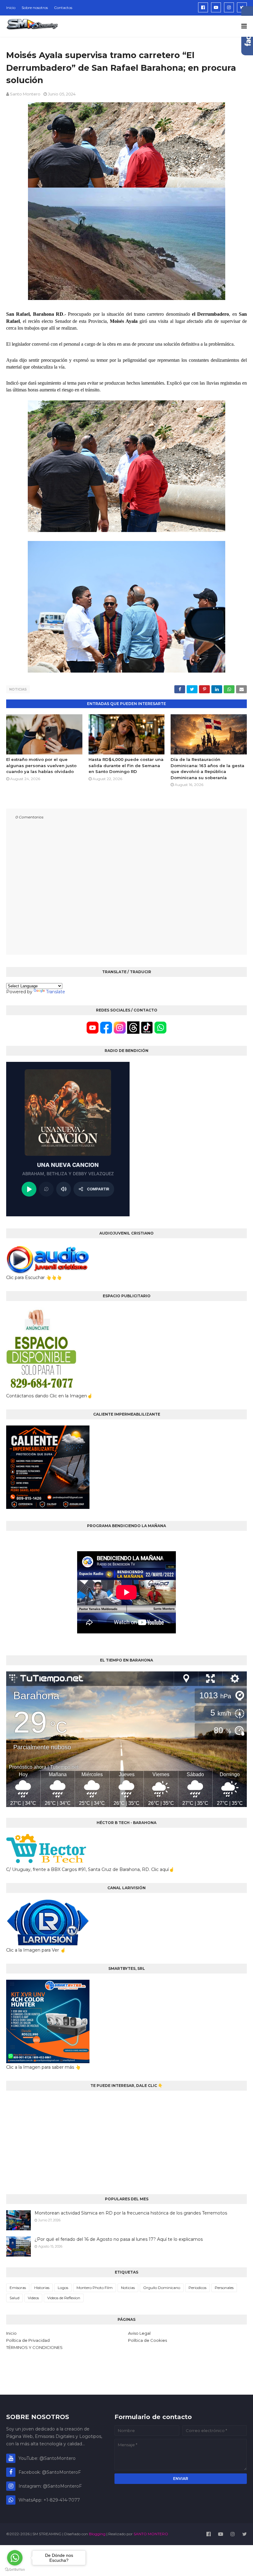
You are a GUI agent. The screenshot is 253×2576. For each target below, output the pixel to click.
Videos (33, 2298)
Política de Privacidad (28, 2340)
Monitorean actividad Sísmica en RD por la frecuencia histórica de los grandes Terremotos (131, 2213)
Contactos (63, 8)
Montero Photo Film (95, 2288)
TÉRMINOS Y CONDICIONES (34, 2347)
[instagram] (229, 7)
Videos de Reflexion (64, 2298)
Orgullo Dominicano (162, 2288)
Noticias (18, 689)
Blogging (97, 2534)
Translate (56, 992)
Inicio (11, 8)
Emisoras (18, 2288)
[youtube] (216, 7)
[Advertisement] (126, 2140)
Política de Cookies (147, 2340)
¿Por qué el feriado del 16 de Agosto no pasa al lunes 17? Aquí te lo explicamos (119, 2239)
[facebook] (203, 7)
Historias (42, 2288)
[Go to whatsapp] (15, 2558)
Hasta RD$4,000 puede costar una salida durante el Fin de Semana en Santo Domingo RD (126, 765)
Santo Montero (25, 94)
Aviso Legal (139, 2333)
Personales (224, 2288)
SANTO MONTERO (151, 2534)
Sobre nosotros (35, 8)
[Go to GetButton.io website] (15, 2570)
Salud (15, 2298)
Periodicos (197, 2288)
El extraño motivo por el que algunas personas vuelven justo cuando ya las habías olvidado (41, 765)
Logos (63, 2288)
